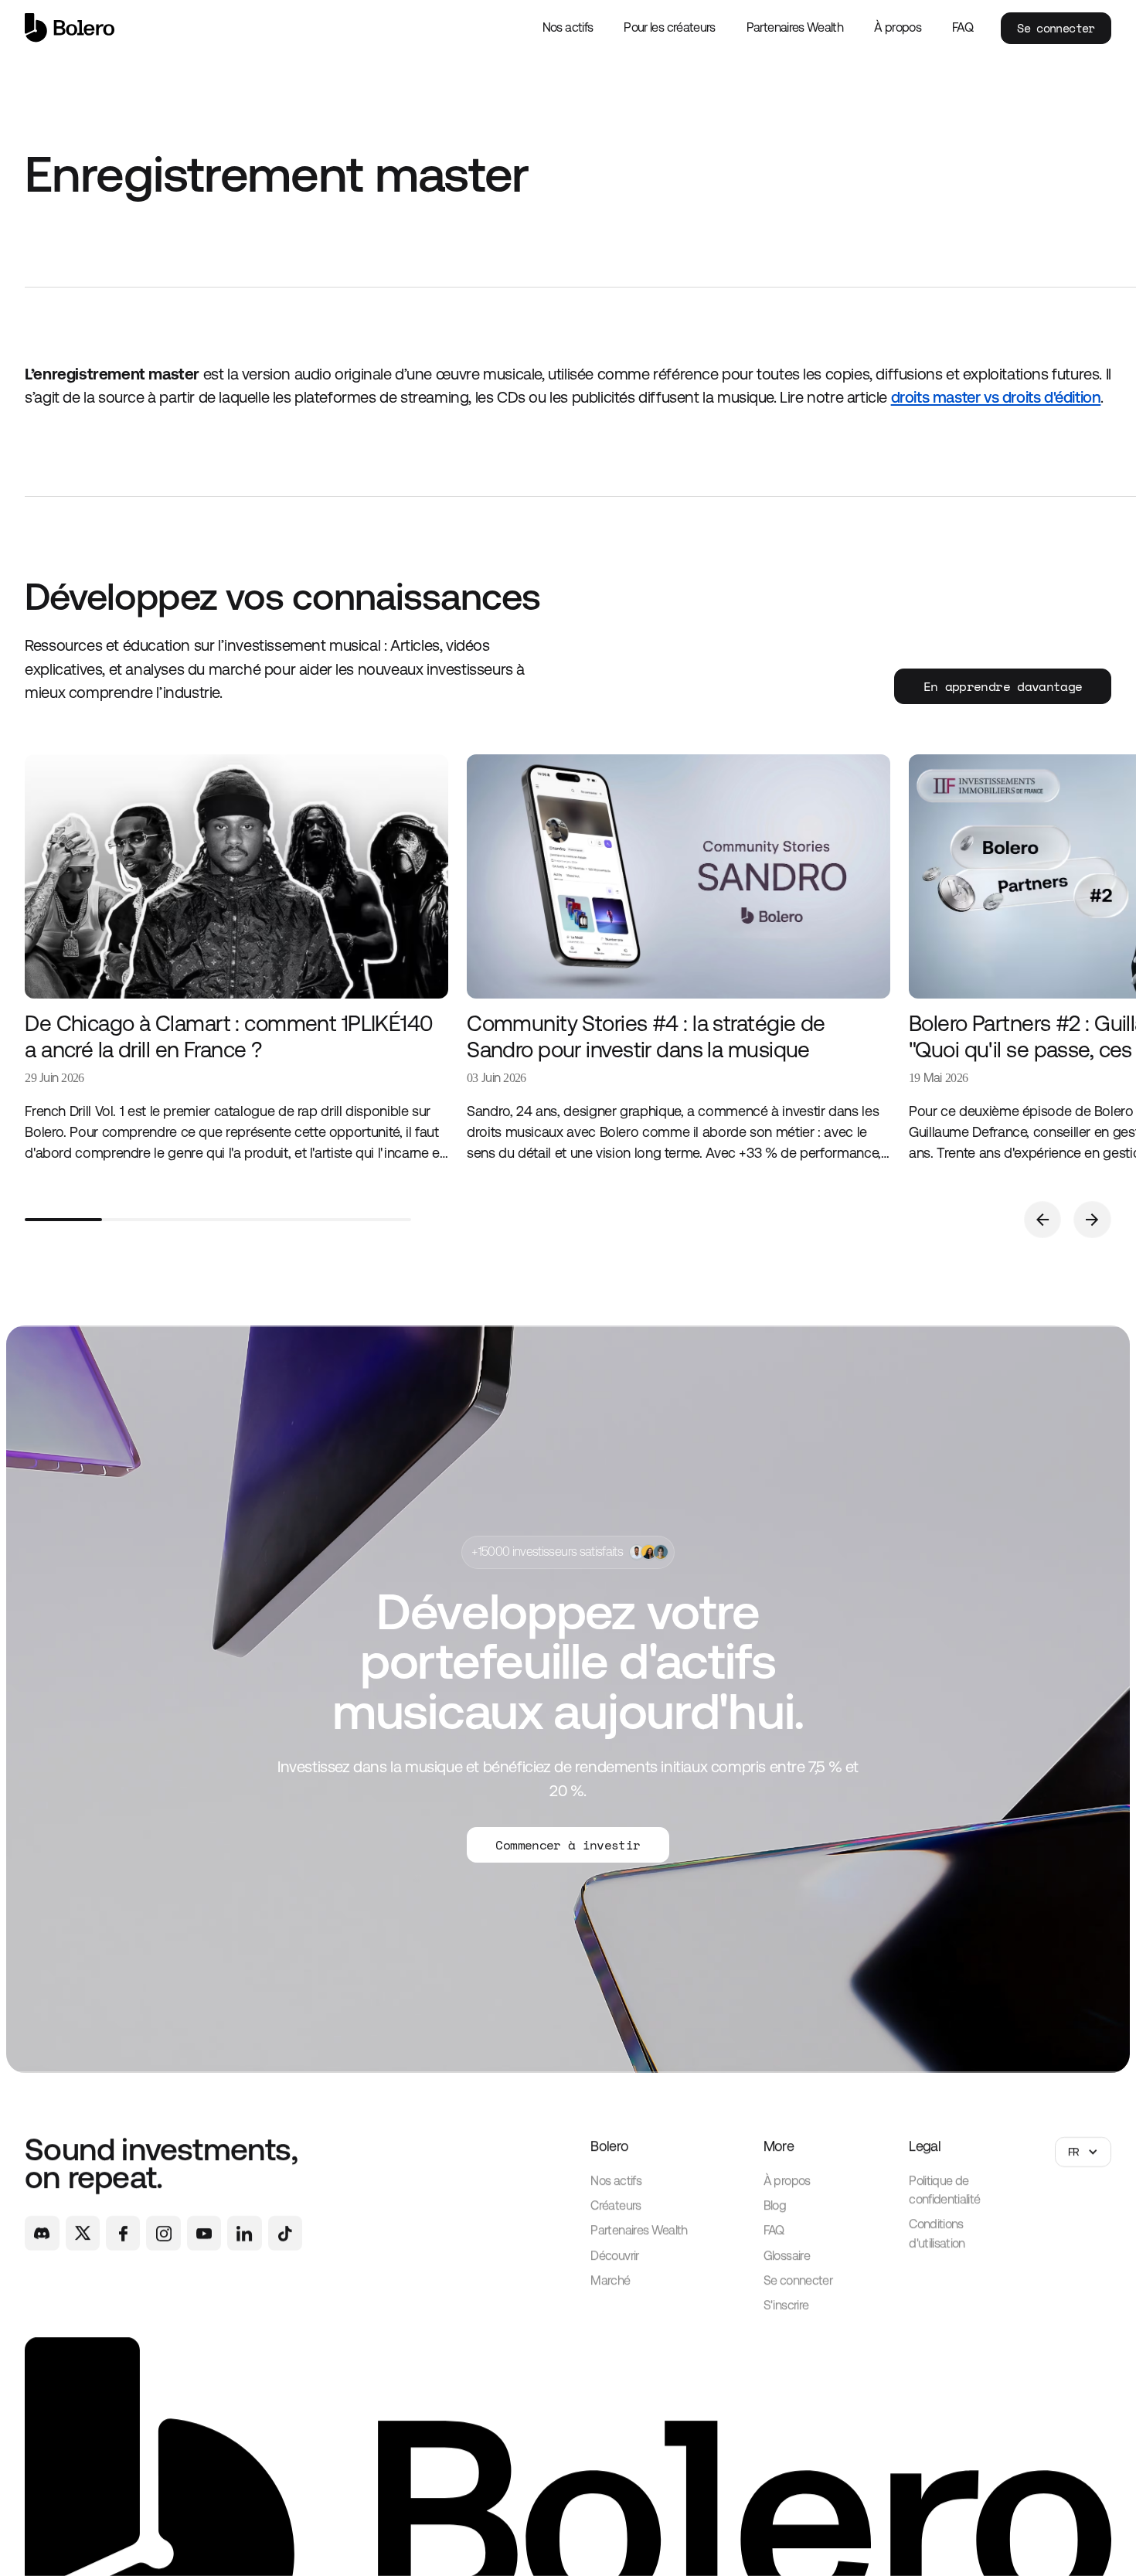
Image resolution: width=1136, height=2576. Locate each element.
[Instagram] (163, 2234)
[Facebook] (123, 2234)
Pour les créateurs (669, 27)
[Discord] (42, 2234)
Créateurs (616, 2206)
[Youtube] (204, 2234)
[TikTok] (285, 2234)
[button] (1042, 1220)
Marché (610, 2280)
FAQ (963, 27)
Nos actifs (568, 27)
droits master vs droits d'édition (996, 397)
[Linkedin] (244, 2234)
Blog (775, 2206)
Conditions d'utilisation (937, 2234)
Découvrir (614, 2256)
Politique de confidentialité (944, 2190)
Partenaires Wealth (795, 27)
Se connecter (1056, 28)
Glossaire (787, 2256)
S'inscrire (786, 2306)
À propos (898, 27)
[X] (83, 2234)
